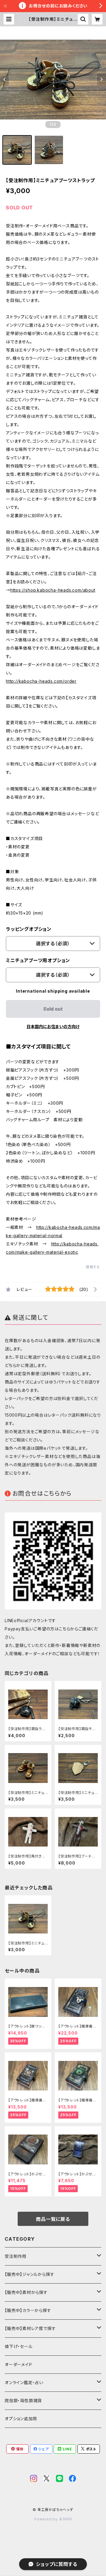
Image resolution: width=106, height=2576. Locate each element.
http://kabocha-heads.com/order (41, 681)
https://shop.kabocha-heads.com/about (53, 590)
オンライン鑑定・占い (24, 2382)
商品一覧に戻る (53, 2219)
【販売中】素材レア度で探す (30, 2328)
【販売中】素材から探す (26, 2292)
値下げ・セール (19, 2346)
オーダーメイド (19, 2364)
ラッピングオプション (29, 929)
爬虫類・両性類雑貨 (23, 2401)
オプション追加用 (21, 2419)
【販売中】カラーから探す (28, 2310)
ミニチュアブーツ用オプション (38, 960)
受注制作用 (16, 2256)
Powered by (47, 2519)
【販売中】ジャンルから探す (29, 2274)
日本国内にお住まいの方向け (53, 1026)
